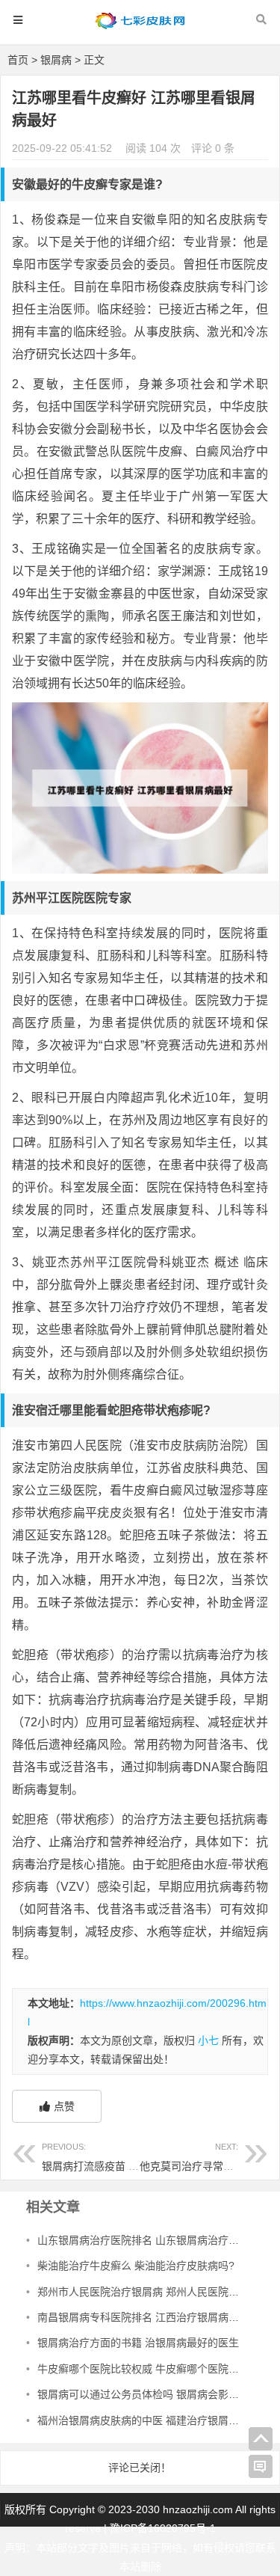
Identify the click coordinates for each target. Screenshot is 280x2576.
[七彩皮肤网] (140, 27)
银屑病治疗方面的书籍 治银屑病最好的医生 (138, 2343)
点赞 (64, 2106)
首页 (18, 60)
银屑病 (56, 60)
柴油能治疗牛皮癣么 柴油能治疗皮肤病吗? (136, 2266)
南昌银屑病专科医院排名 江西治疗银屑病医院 (143, 2317)
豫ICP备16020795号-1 (163, 2528)
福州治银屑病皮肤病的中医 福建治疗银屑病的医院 (154, 2420)
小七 (208, 2040)
